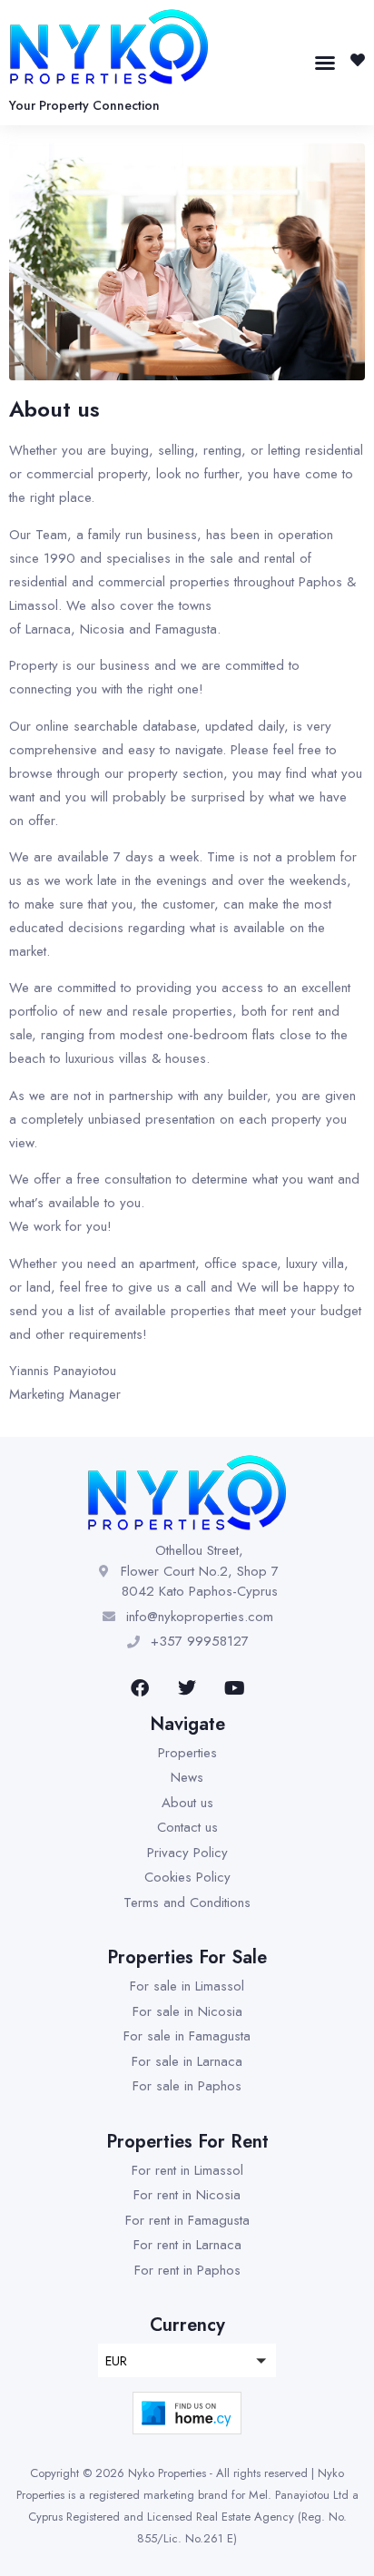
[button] (325, 63)
